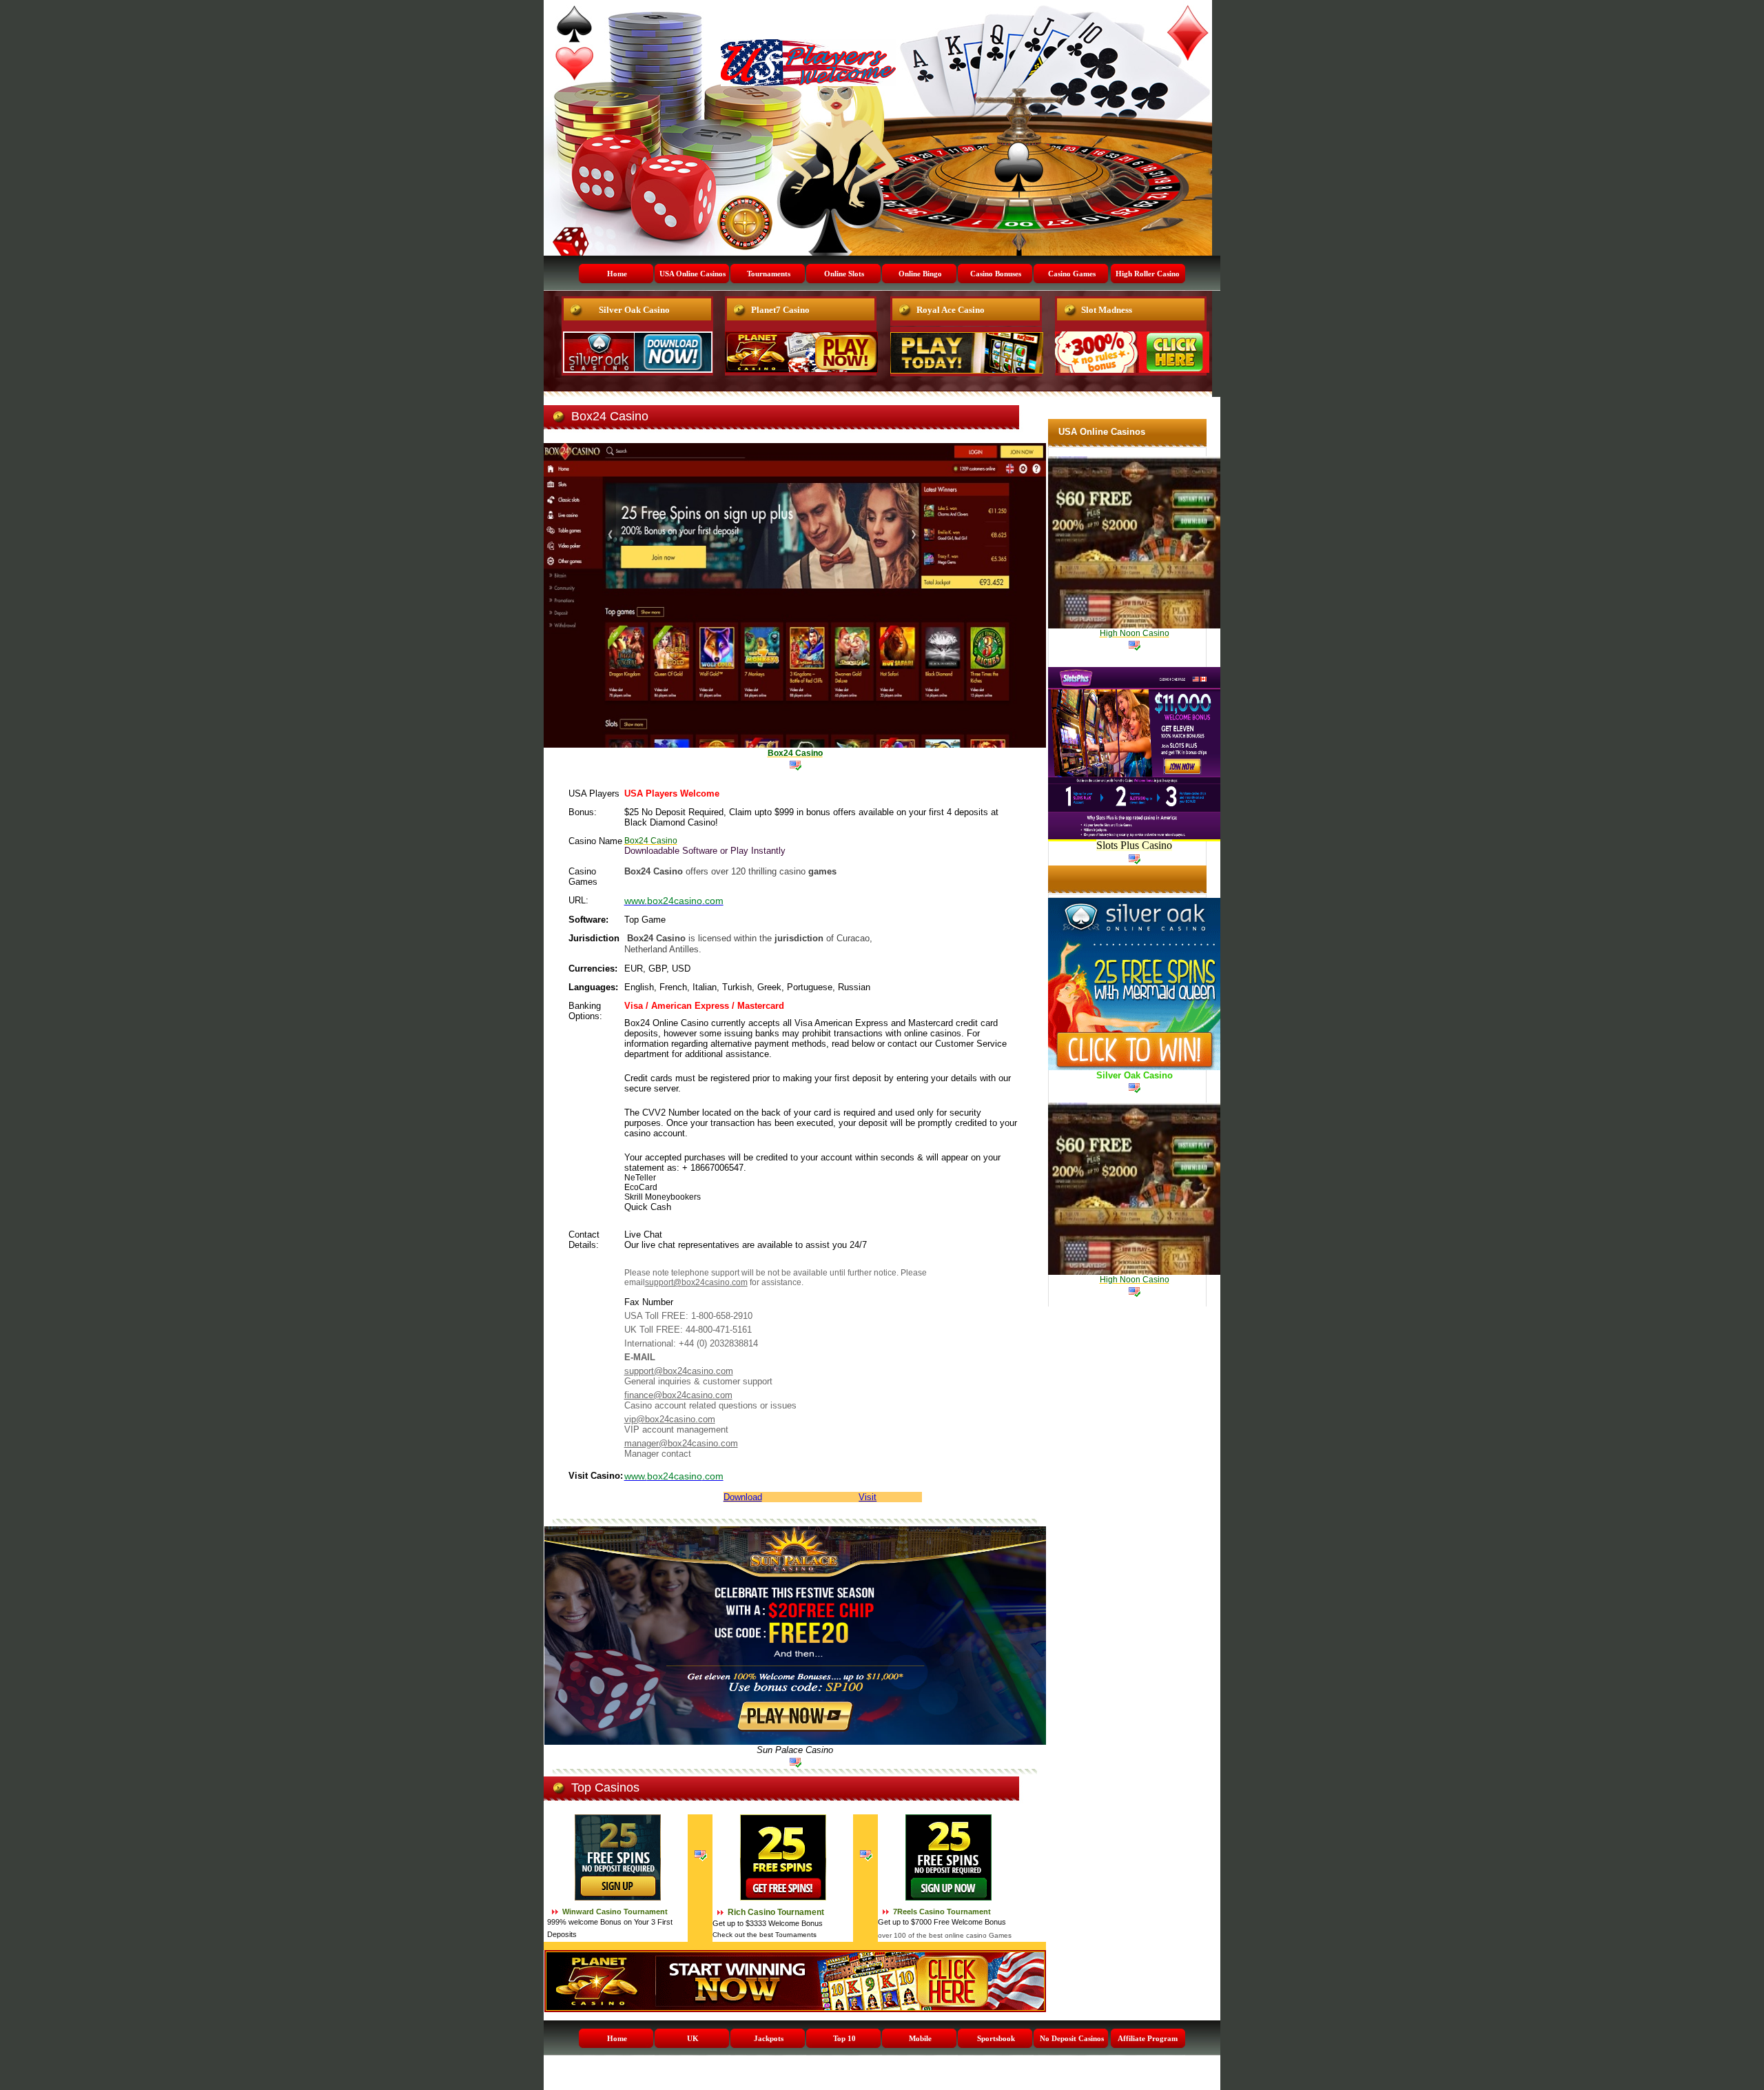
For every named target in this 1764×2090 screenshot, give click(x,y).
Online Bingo (920, 274)
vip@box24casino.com (670, 1419)
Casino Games (1072, 274)
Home (617, 274)
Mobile (920, 2038)
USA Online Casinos (693, 274)
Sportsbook (996, 2038)
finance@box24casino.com (678, 1395)
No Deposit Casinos (1072, 2038)
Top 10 (844, 2038)
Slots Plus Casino (1134, 845)
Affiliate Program (1148, 2038)
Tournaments (769, 274)
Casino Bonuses (996, 274)
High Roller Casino (1148, 274)
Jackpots (769, 2038)
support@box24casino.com (696, 1282)
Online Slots (844, 274)
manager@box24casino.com (681, 1443)
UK (693, 2038)
